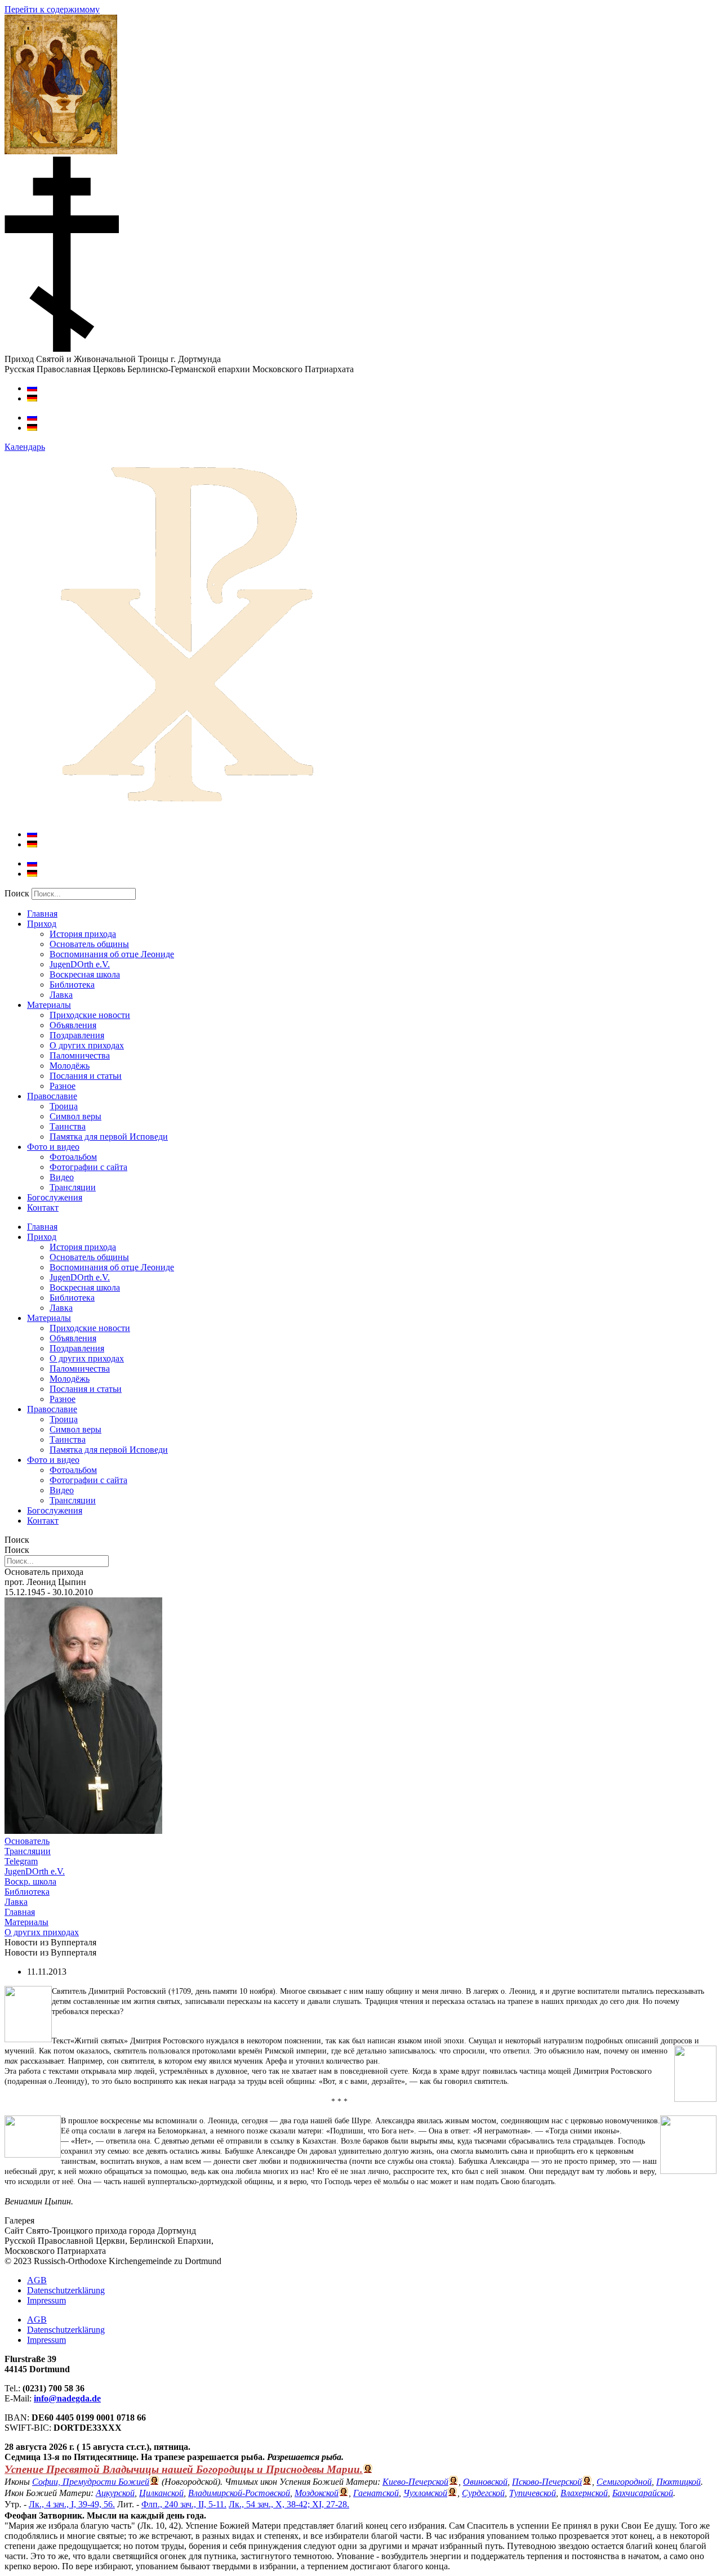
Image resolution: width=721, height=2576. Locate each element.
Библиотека (72, 985)
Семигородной (624, 2482)
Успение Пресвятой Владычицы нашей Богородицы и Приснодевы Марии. (184, 2469)
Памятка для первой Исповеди (109, 1137)
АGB (37, 2280)
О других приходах (87, 1045)
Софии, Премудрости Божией (91, 2482)
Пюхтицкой (678, 2482)
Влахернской (584, 2493)
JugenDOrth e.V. (80, 964)
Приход (42, 924)
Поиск (17, 893)
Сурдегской (483, 2493)
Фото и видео (53, 1147)
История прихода (83, 934)
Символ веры (75, 1116)
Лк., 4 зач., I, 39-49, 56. (72, 2504)
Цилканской (161, 2493)
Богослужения (55, 1197)
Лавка (61, 995)
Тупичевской (533, 2493)
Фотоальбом (73, 1157)
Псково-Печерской (547, 2482)
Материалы (49, 1005)
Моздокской (317, 2493)
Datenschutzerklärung (66, 2290)
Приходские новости (90, 1015)
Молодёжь (70, 1066)
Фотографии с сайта (88, 1167)
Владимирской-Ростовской (239, 2493)
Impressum (46, 2300)
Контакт (43, 1207)
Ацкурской (115, 2493)
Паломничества (80, 1055)
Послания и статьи (86, 1076)
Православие (52, 1096)
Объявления (73, 1025)
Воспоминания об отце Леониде (112, 954)
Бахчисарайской (643, 2493)
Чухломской (425, 2493)
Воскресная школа (85, 974)
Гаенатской (376, 2493)
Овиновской (485, 2482)
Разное (63, 1086)
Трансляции (73, 1187)
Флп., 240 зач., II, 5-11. (184, 2504)
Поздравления (77, 1035)
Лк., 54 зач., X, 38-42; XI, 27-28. (289, 2504)
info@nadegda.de (67, 2398)
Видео (62, 1177)
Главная (42, 914)
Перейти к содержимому (52, 9)
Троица (64, 1106)
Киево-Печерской (415, 2482)
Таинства (68, 1126)
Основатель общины (89, 944)
